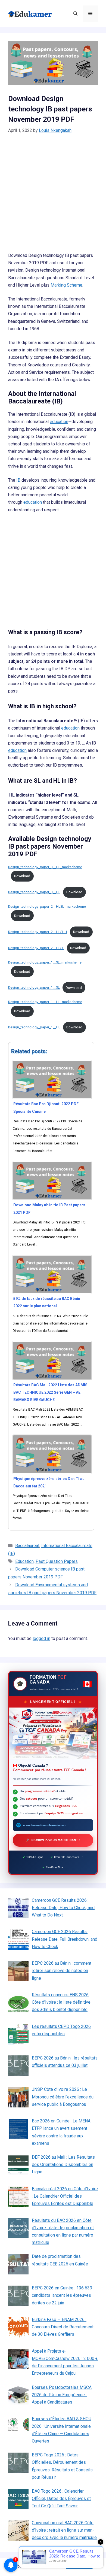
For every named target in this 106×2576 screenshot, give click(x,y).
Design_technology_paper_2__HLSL (36, 948)
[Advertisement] (53, 196)
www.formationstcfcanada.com (45, 1825)
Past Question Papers (57, 1561)
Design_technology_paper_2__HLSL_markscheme (47, 906)
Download (22, 876)
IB (18, 480)
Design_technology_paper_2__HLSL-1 (38, 932)
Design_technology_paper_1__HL (34, 1027)
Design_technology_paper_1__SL (34, 988)
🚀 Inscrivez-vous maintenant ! (53, 1840)
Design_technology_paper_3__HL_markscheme (45, 867)
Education (24, 1561)
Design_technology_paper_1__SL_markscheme (45, 962)
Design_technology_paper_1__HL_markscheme (45, 1002)
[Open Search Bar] (75, 14)
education (59, 422)
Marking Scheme (66, 285)
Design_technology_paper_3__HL (34, 892)
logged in (41, 1638)
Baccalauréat (27, 1546)
